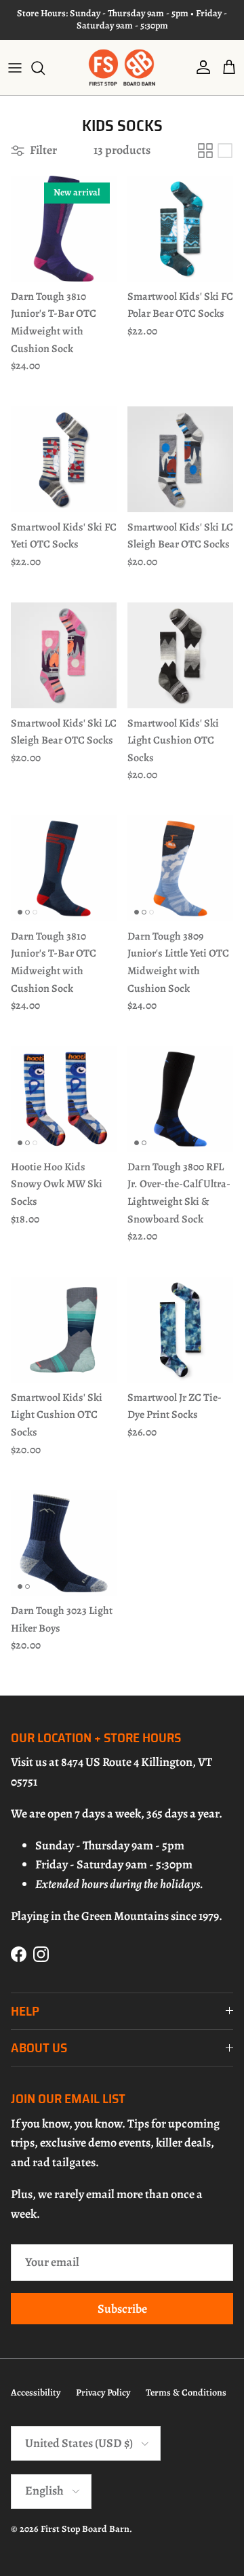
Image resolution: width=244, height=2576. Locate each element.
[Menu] (15, 68)
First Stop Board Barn (85, 2529)
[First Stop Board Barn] (122, 68)
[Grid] (205, 151)
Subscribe (122, 2309)
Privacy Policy (103, 2392)
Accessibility (36, 2392)
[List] (225, 151)
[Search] (45, 68)
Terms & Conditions (186, 2392)
